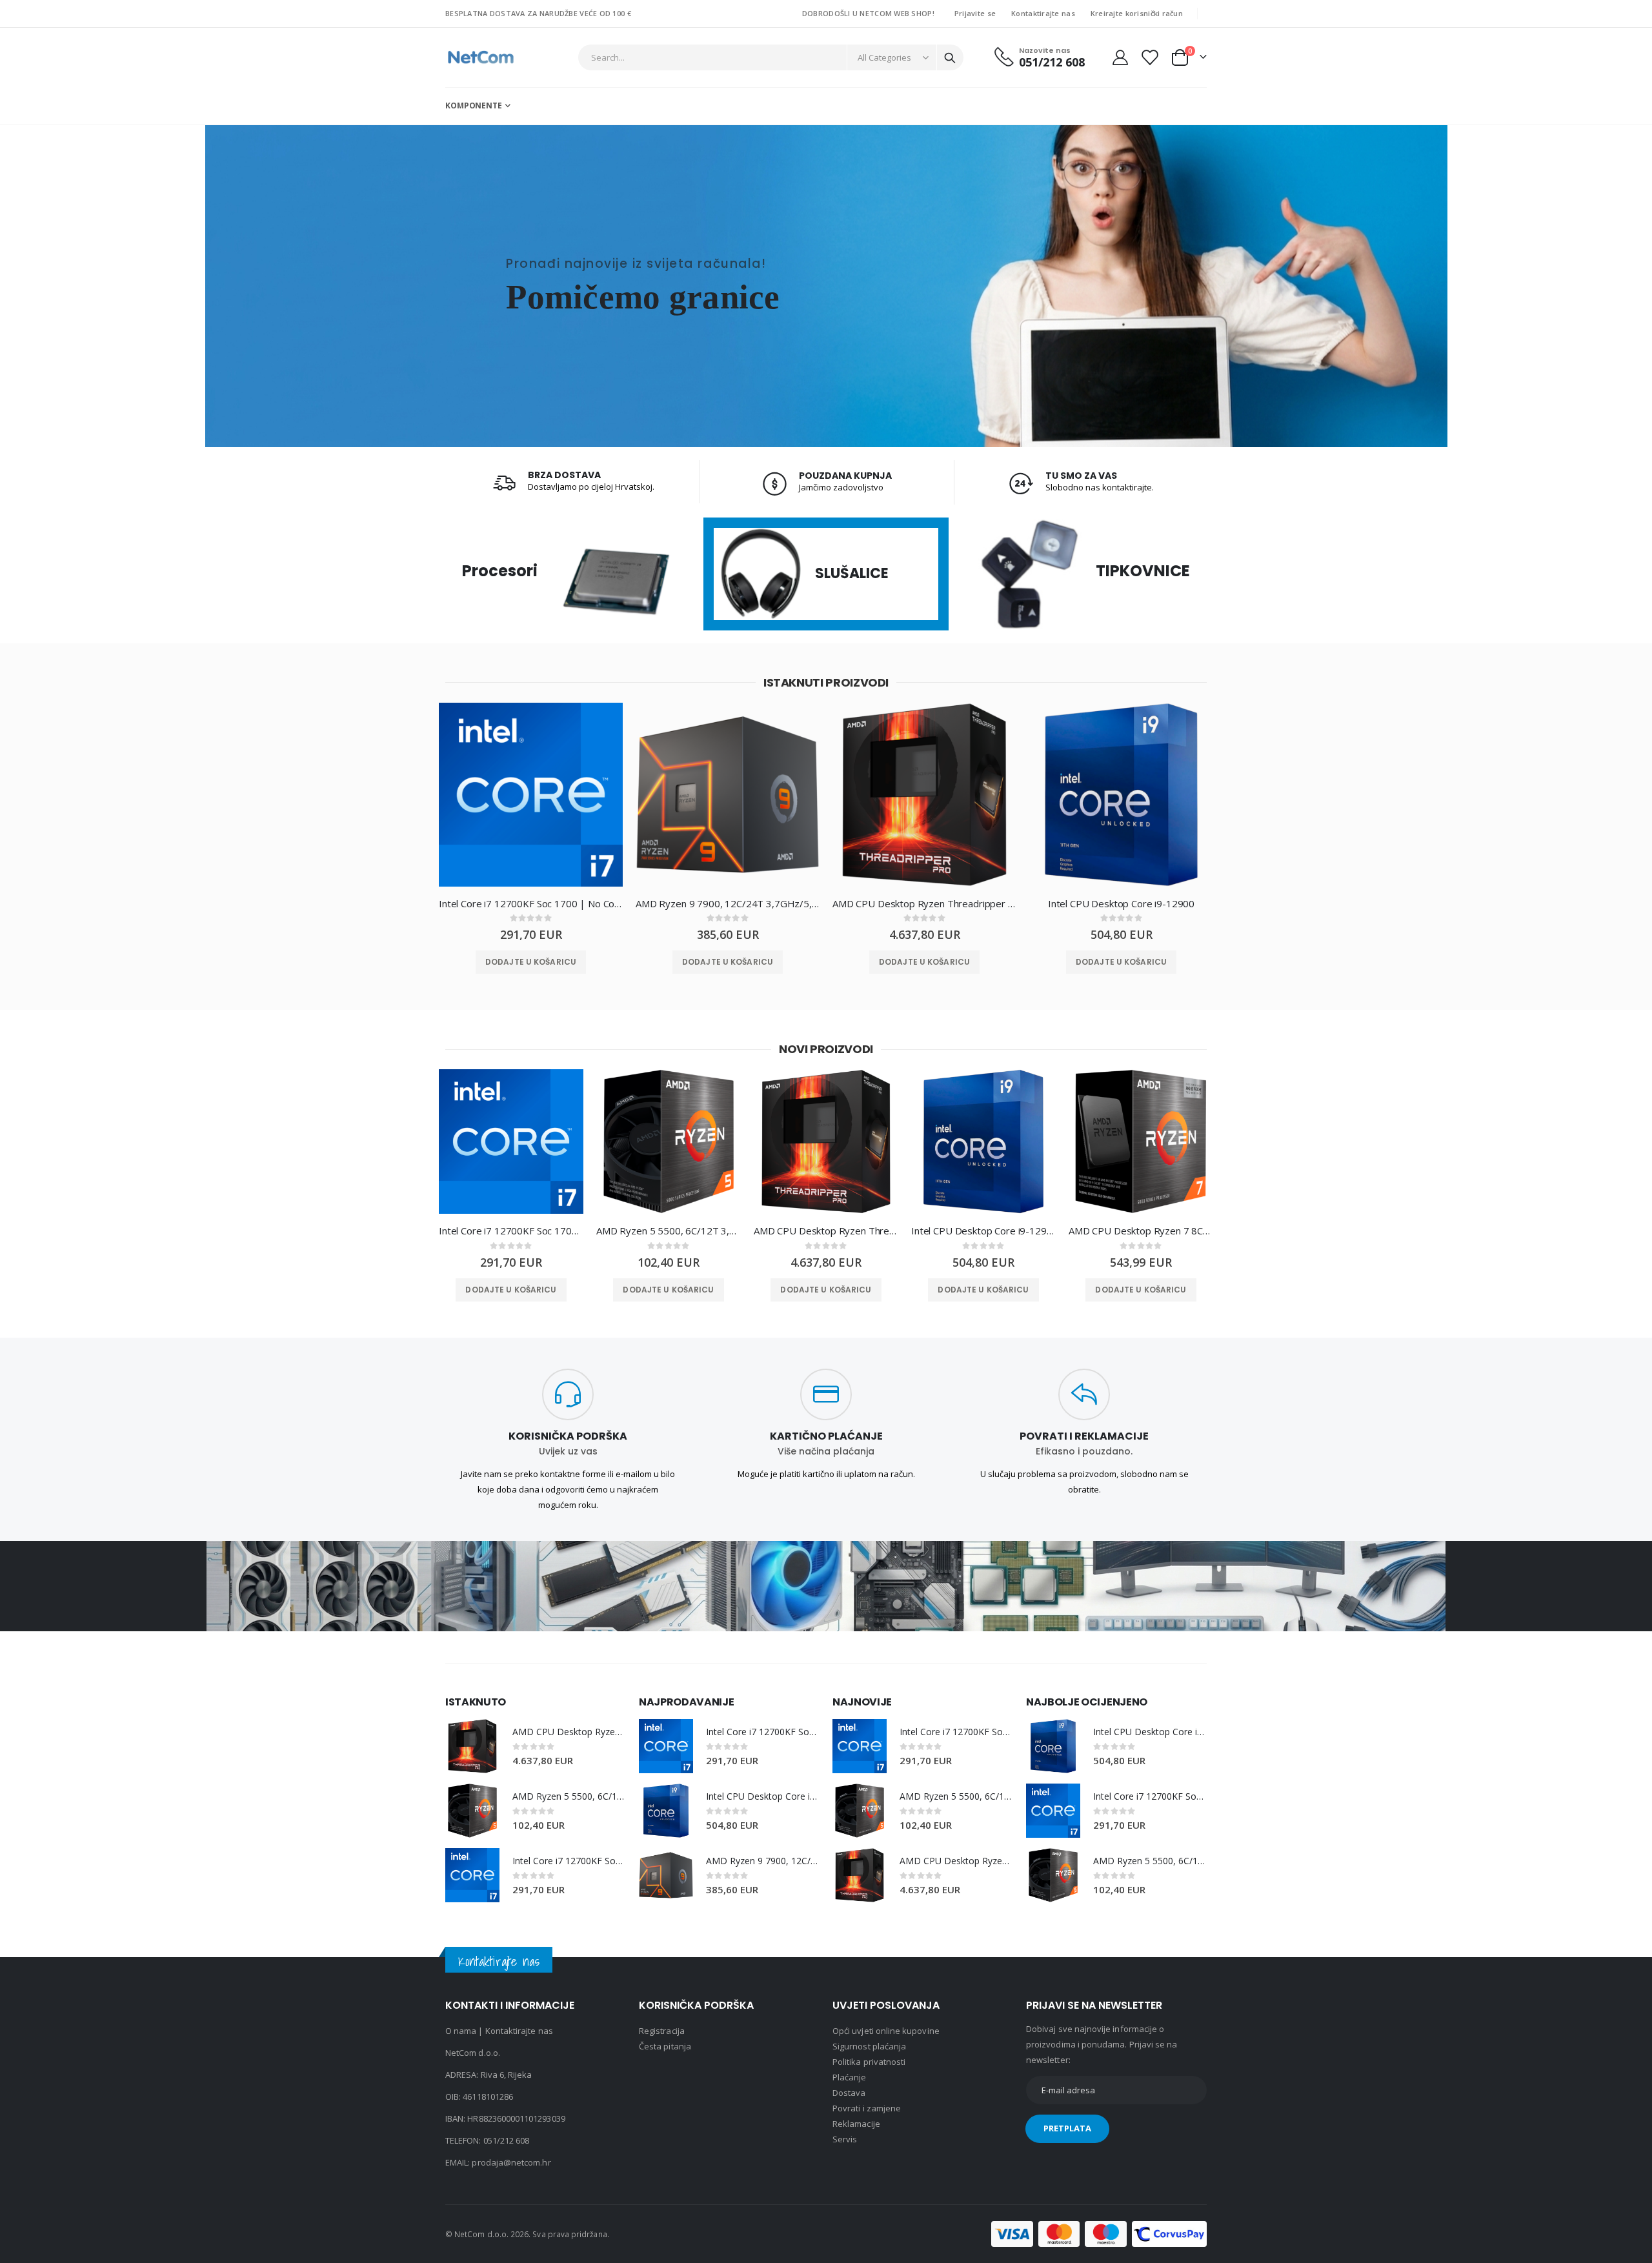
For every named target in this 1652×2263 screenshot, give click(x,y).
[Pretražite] (950, 58)
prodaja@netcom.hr (511, 2162)
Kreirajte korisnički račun (1137, 13)
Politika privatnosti (869, 2062)
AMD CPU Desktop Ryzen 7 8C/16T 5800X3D (1141, 1231)
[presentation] (416, 804)
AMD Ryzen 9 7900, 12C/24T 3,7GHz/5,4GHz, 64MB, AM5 (728, 903)
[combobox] (771, 57)
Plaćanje (850, 2077)
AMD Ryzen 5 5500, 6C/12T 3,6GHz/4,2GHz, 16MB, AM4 (669, 1231)
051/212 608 (507, 2140)
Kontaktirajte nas (1043, 13)
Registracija (662, 2031)
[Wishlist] (1149, 57)
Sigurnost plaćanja (869, 2046)
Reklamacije (856, 2124)
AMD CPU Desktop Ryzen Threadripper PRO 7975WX (924, 903)
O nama (461, 2031)
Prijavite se (975, 13)
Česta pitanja (665, 2046)
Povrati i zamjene (867, 2108)
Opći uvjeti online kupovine (886, 2031)
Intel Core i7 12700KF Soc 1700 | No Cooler (531, 903)
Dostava (849, 2093)
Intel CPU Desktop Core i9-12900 (1121, 903)
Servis (845, 2139)
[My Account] (1120, 57)
